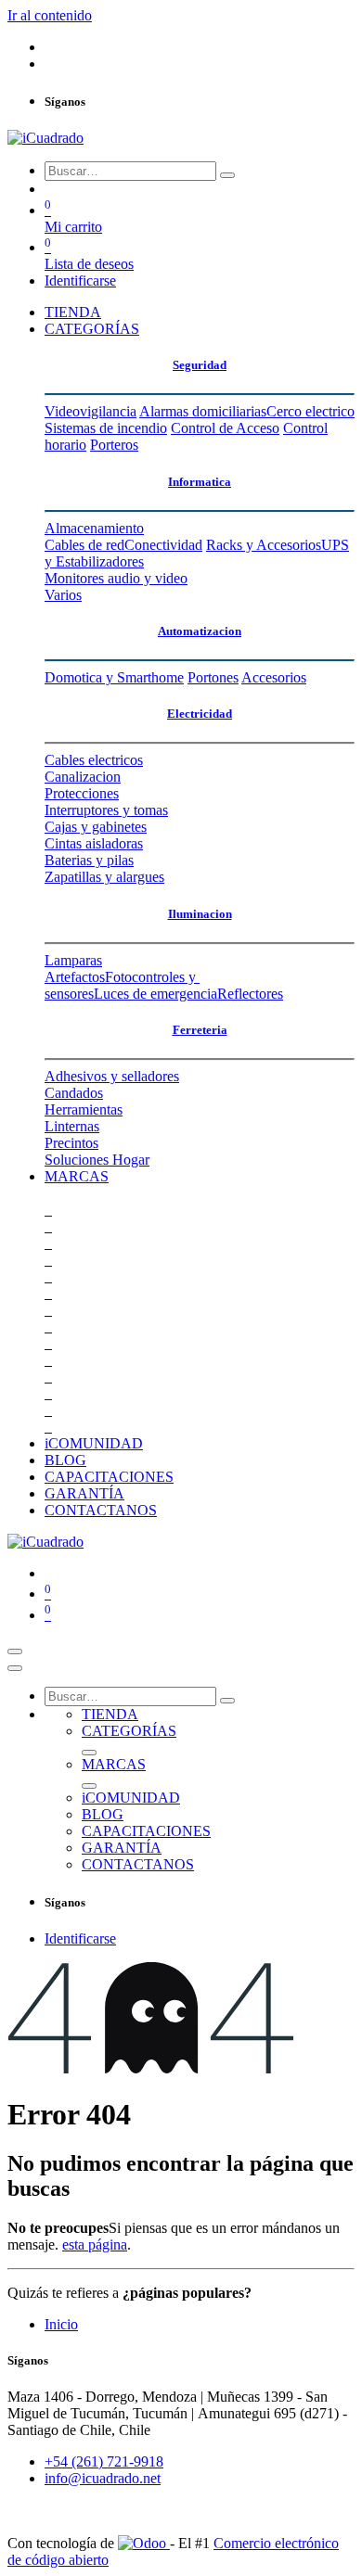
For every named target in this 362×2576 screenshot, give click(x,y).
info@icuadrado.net (103, 2478)
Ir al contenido (50, 15)
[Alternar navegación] (15, 1651)
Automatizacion (200, 631)
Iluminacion (200, 914)
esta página (95, 2244)
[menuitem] (73, 312)
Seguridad (200, 365)
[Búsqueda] (227, 175)
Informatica (200, 482)
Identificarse (80, 281)
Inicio (61, 2324)
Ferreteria (200, 1030)
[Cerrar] (15, 1668)
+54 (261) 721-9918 (104, 2461)
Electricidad (200, 714)
